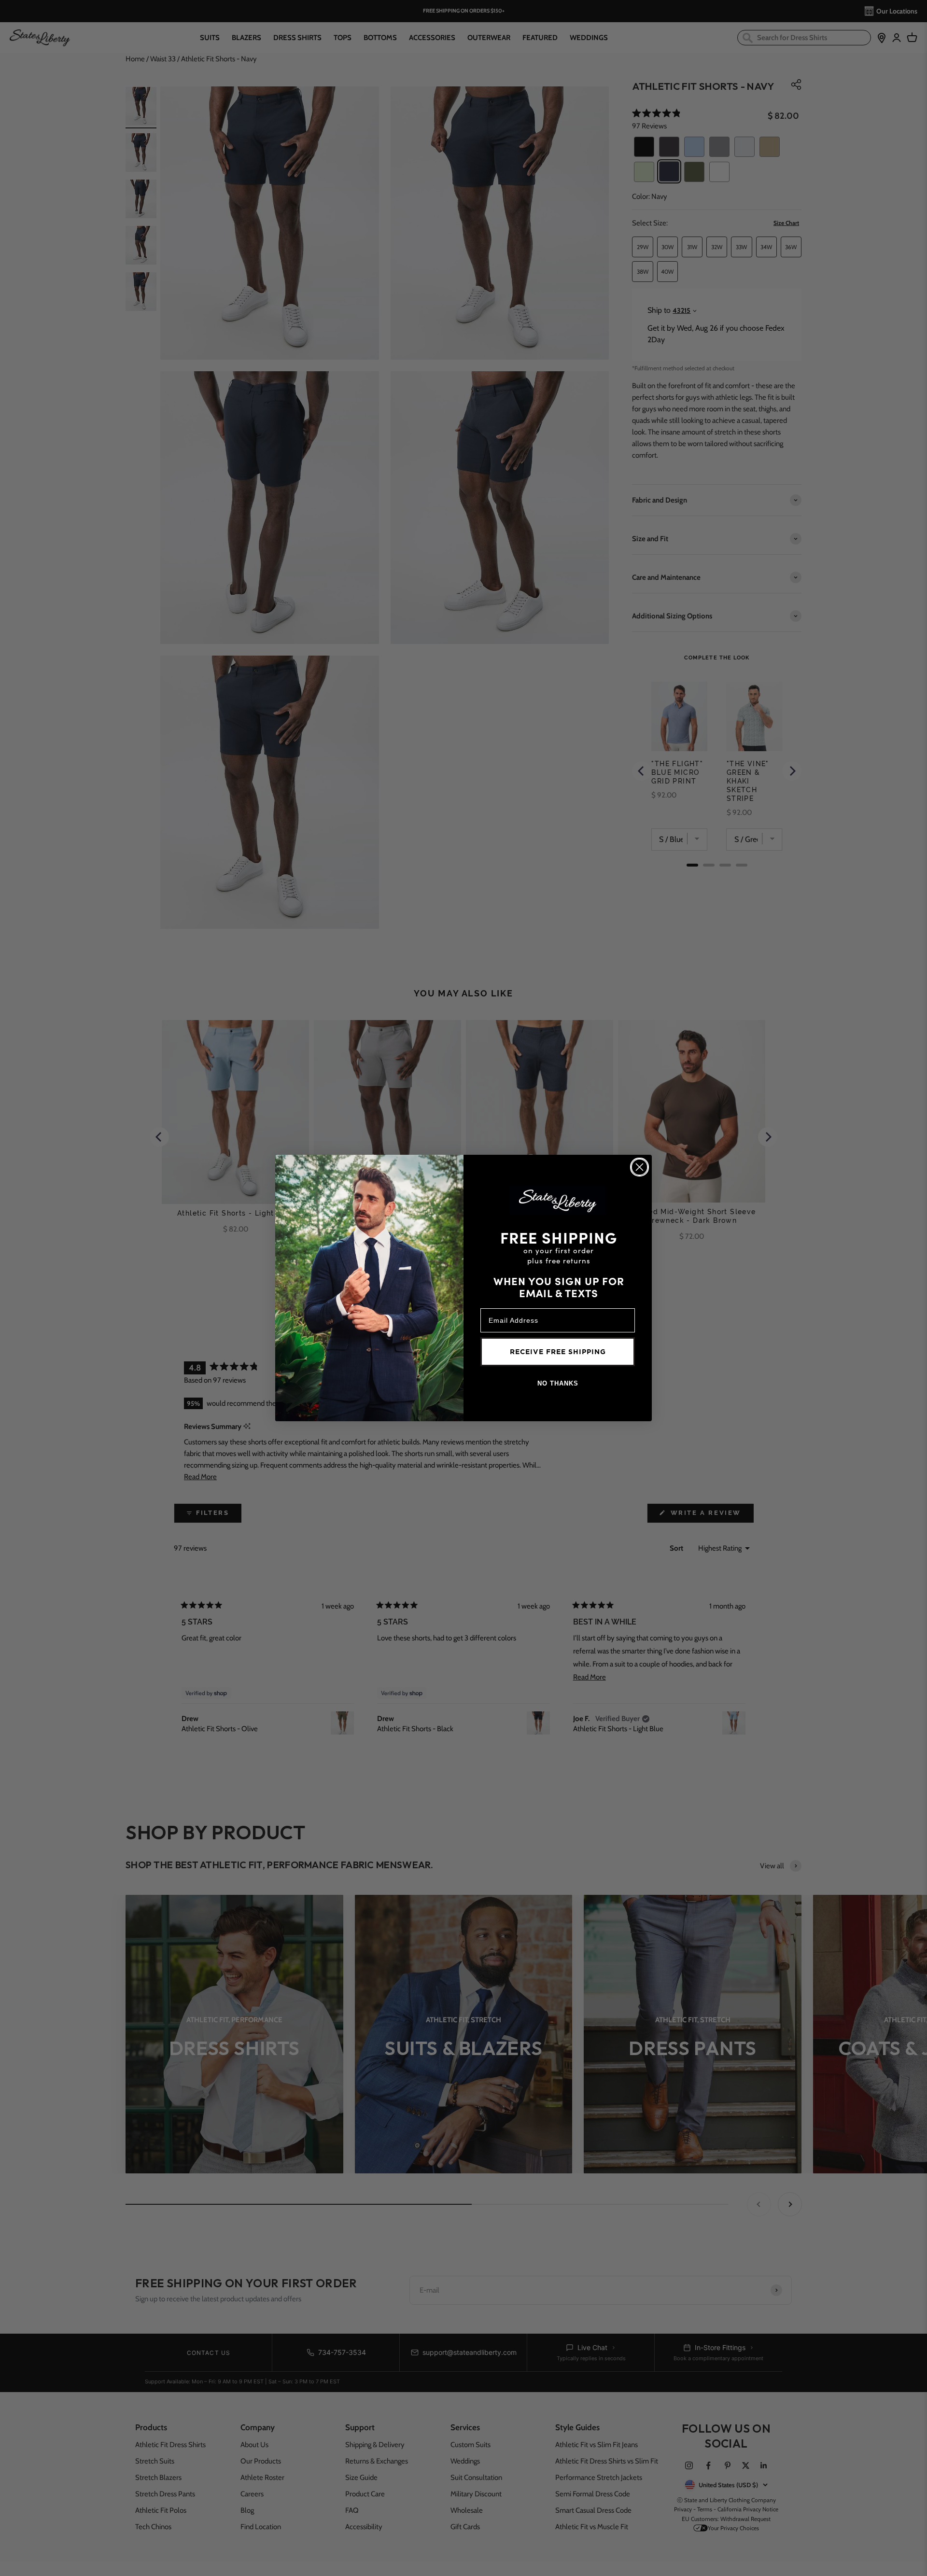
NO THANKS (558, 1383)
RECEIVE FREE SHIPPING (558, 1352)
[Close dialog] (639, 1167)
